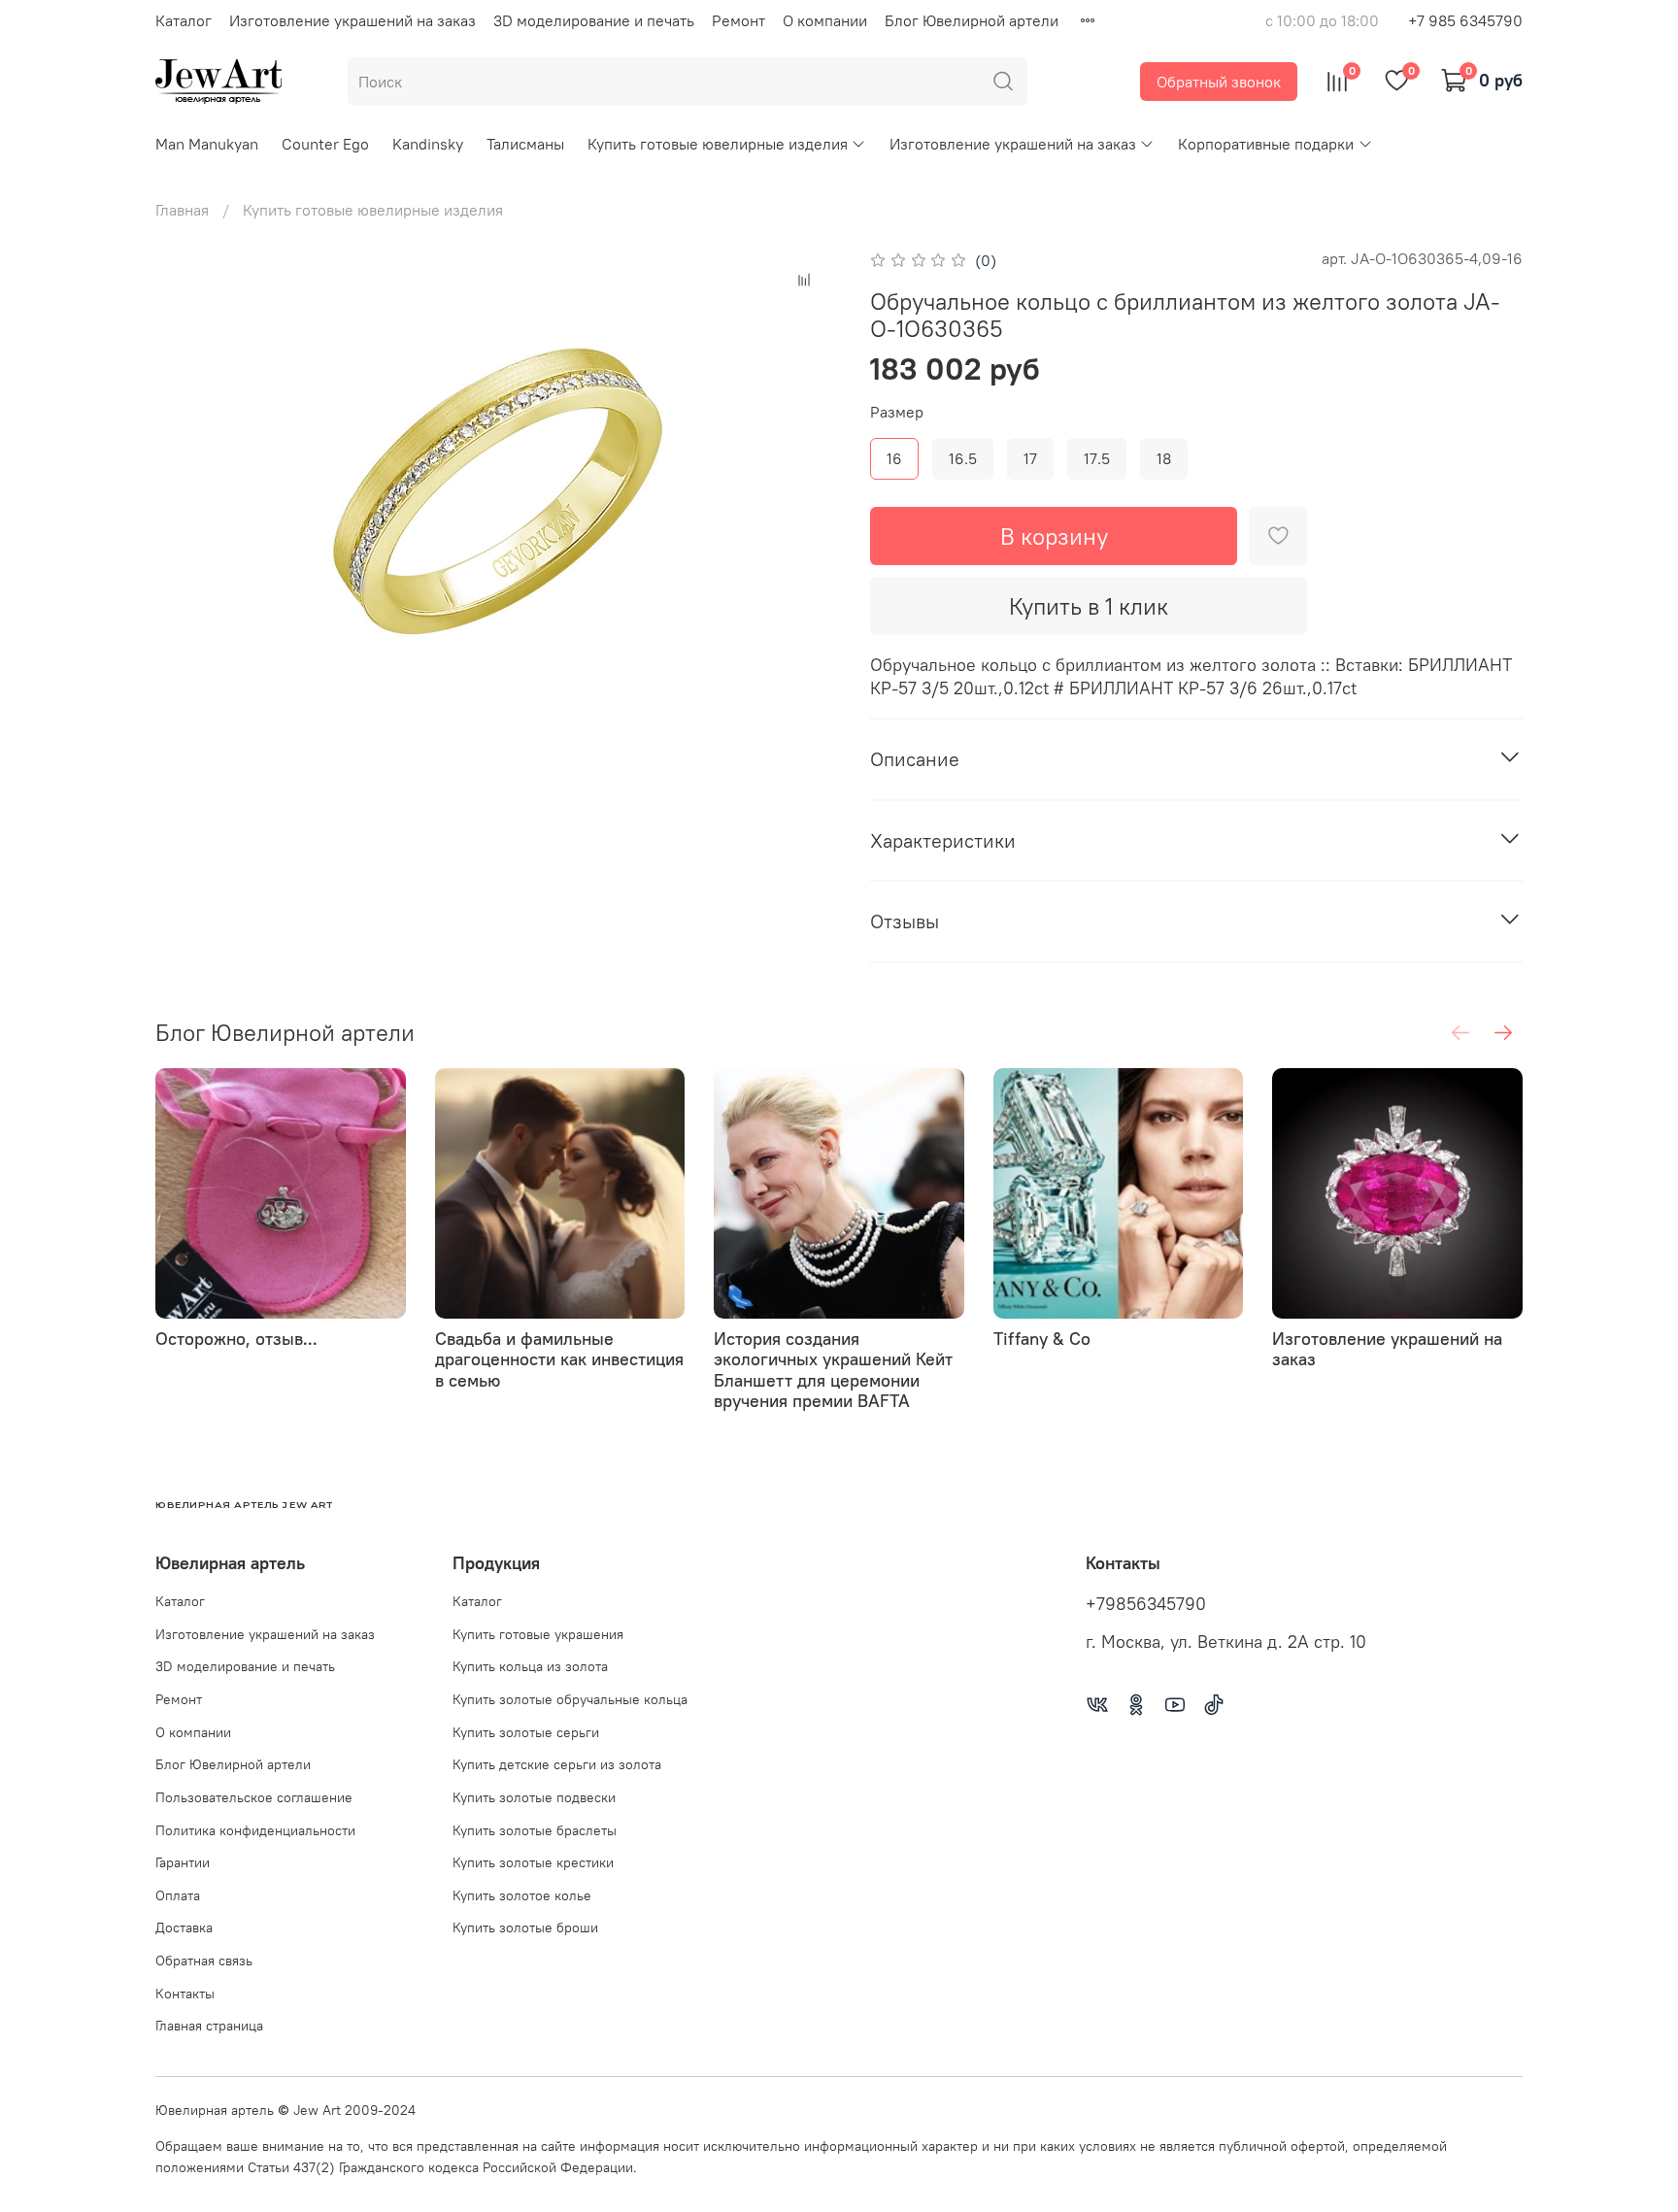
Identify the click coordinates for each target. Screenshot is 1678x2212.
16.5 (963, 458)
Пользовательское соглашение (254, 1797)
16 (894, 458)
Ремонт (738, 20)
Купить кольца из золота (530, 1666)
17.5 (1097, 458)
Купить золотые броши (525, 1927)
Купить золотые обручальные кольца (570, 1699)
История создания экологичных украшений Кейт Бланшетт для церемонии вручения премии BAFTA (833, 1369)
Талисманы (525, 144)
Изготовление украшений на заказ (352, 20)
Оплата (178, 1895)
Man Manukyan (207, 144)
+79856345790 (1146, 1604)
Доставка (184, 1927)
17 (1030, 458)
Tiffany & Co (1042, 1338)
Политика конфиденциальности (255, 1830)
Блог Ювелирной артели (972, 20)
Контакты (185, 1994)
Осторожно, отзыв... (236, 1338)
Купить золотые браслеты (535, 1830)
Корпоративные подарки (1266, 144)
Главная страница (209, 2026)
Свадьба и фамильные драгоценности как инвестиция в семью (559, 1358)
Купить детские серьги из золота (557, 1764)
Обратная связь (204, 1961)
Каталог (184, 20)
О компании (825, 20)
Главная (182, 210)
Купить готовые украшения (538, 1634)
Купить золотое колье (522, 1895)
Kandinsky (428, 144)
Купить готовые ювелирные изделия (718, 144)
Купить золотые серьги (526, 1732)
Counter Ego (325, 144)
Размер (897, 412)
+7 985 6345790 (1465, 20)
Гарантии (183, 1862)
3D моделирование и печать (594, 20)
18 (1164, 458)
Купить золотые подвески (534, 1797)
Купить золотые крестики (533, 1862)
